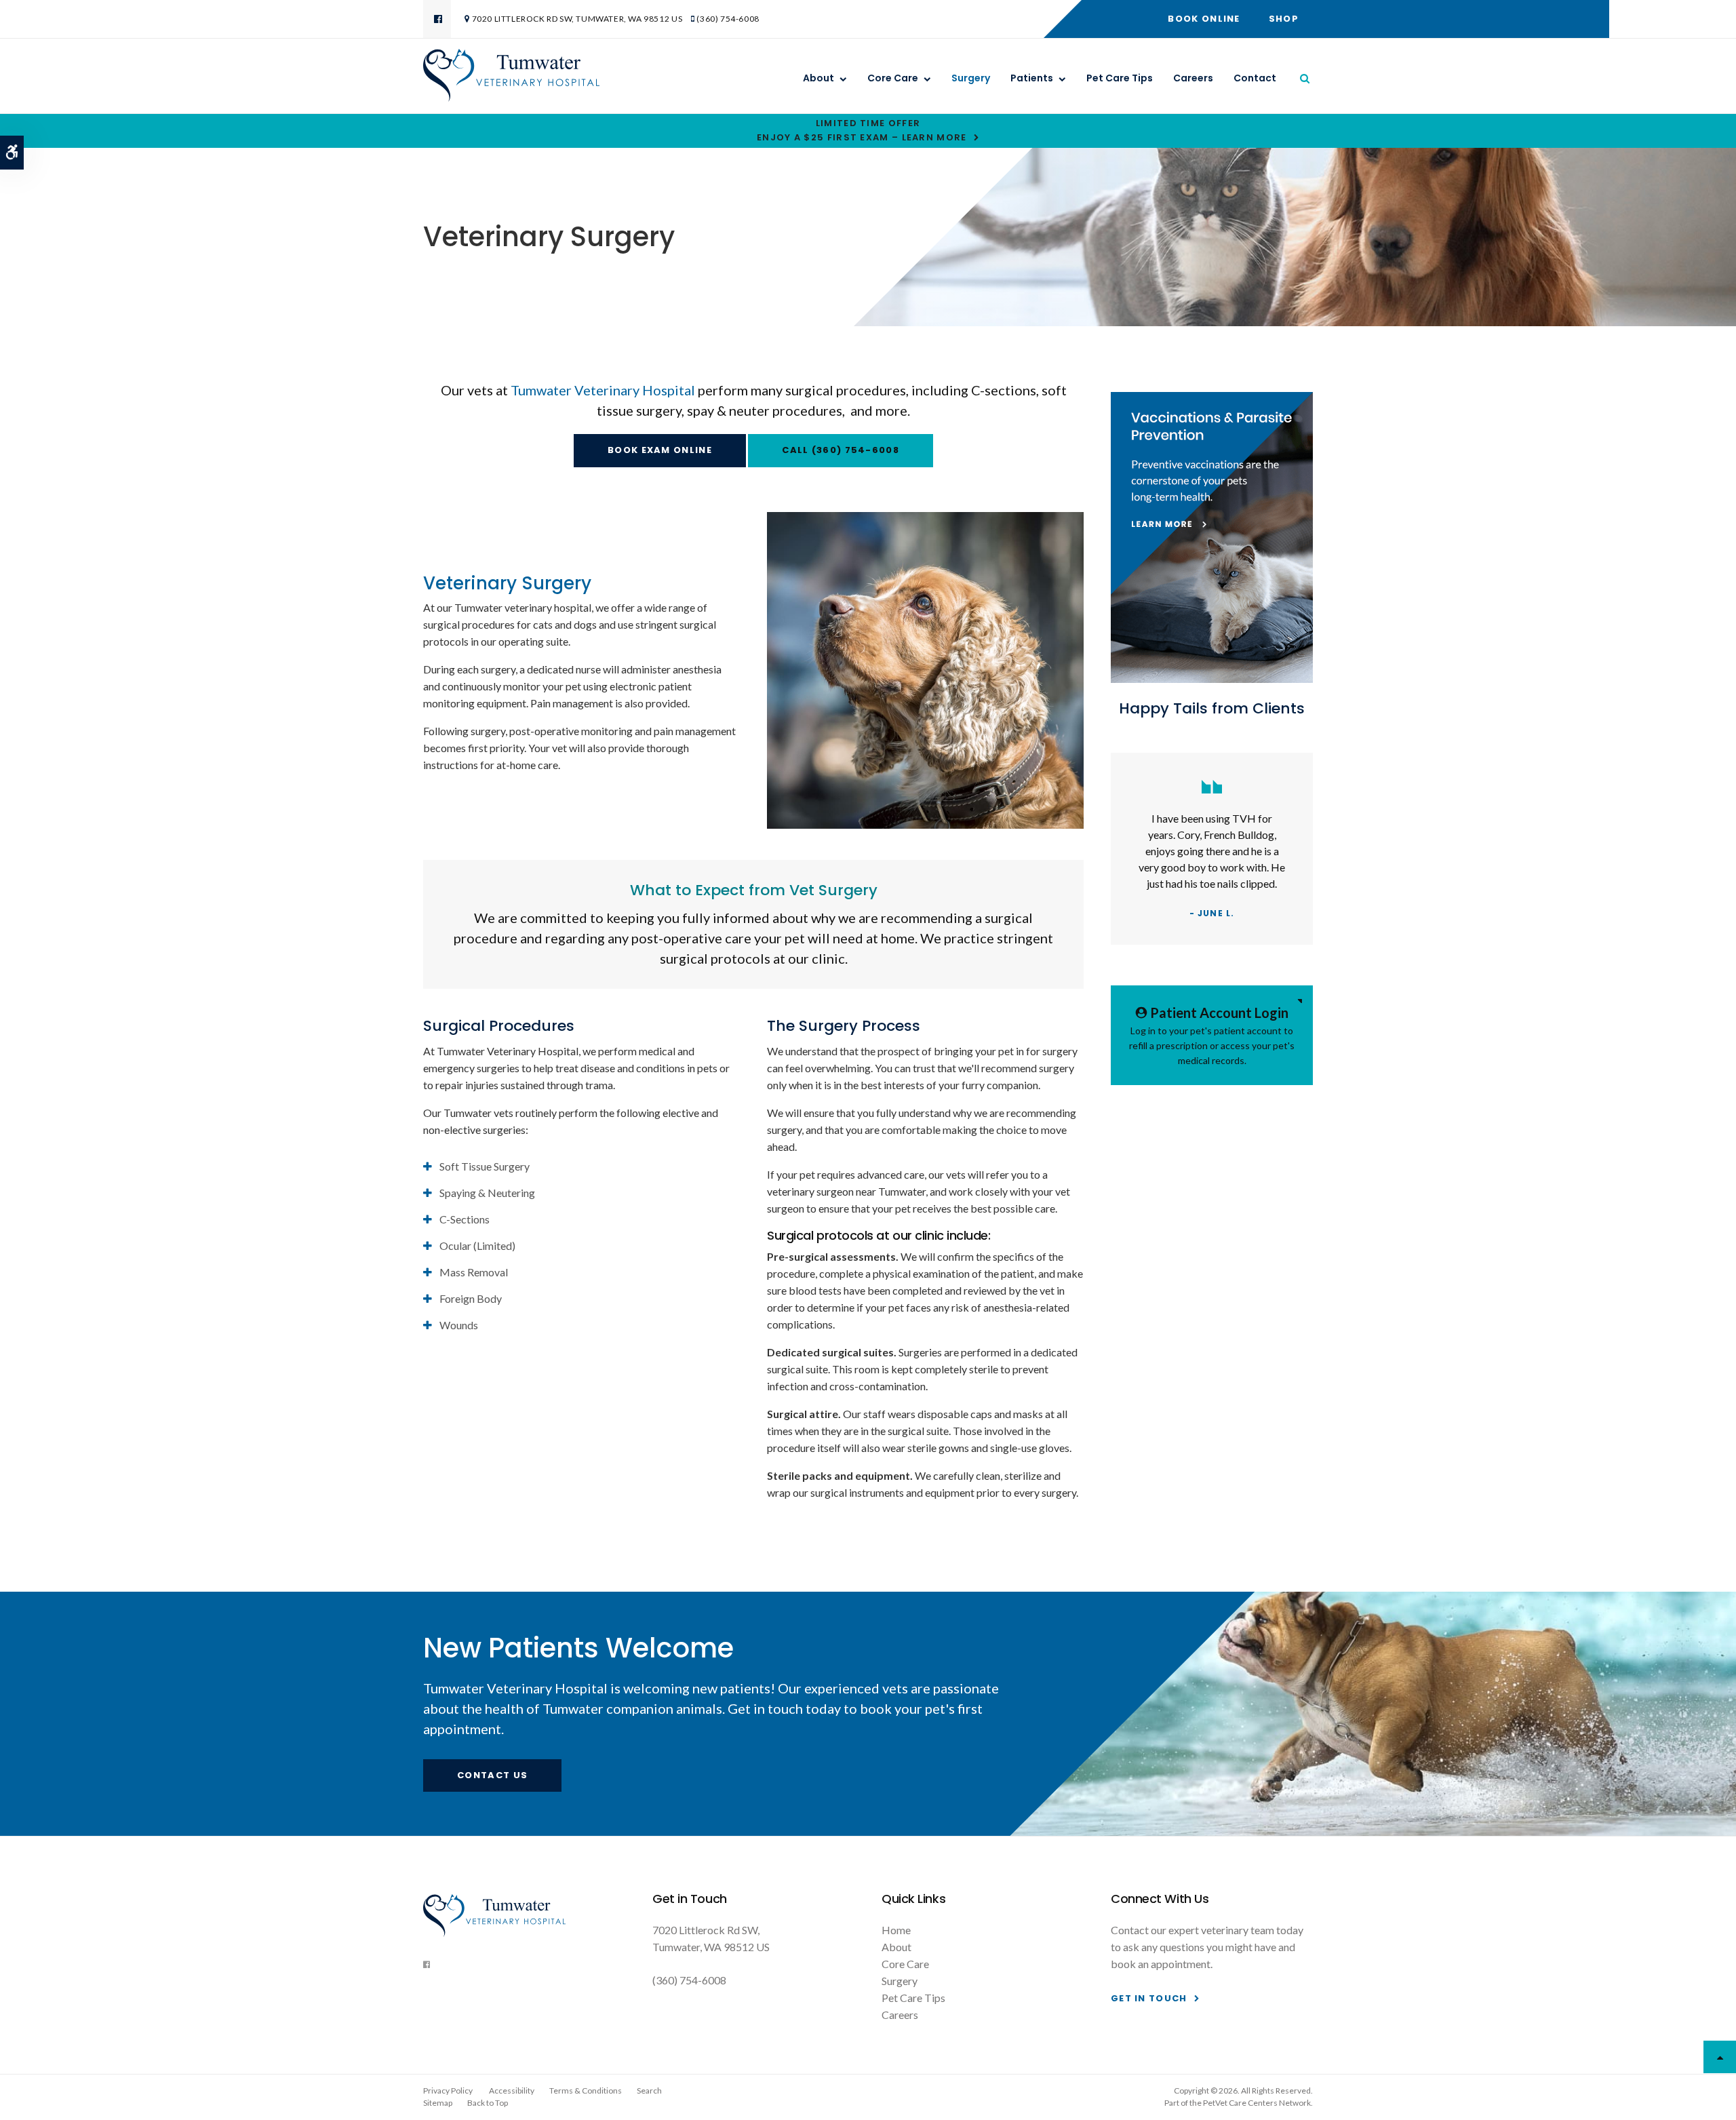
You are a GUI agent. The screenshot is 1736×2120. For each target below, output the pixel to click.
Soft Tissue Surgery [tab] (485, 1166)
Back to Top (488, 2103)
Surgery (971, 78)
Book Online (1204, 19)
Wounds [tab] (459, 1325)
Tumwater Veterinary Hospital (603, 390)
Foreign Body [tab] (471, 1298)
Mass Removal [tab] (474, 1272)
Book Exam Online (660, 450)
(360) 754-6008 (728, 19)
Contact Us (492, 1775)
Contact (1255, 78)
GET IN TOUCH (1149, 1998)
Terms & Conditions (586, 2090)
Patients (1032, 78)
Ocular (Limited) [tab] (477, 1245)
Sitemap (438, 2103)
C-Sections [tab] (465, 1219)
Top (1720, 2057)
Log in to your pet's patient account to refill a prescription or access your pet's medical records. (1212, 1035)
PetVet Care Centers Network (1257, 2103)
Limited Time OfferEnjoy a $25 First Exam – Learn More (862, 130)
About (818, 78)
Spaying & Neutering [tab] (487, 1193)
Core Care (893, 78)
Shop (1284, 19)
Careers (1193, 78)
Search (649, 2090)
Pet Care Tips (1120, 78)
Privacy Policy (448, 2090)
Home (896, 1930)
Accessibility (512, 2090)
